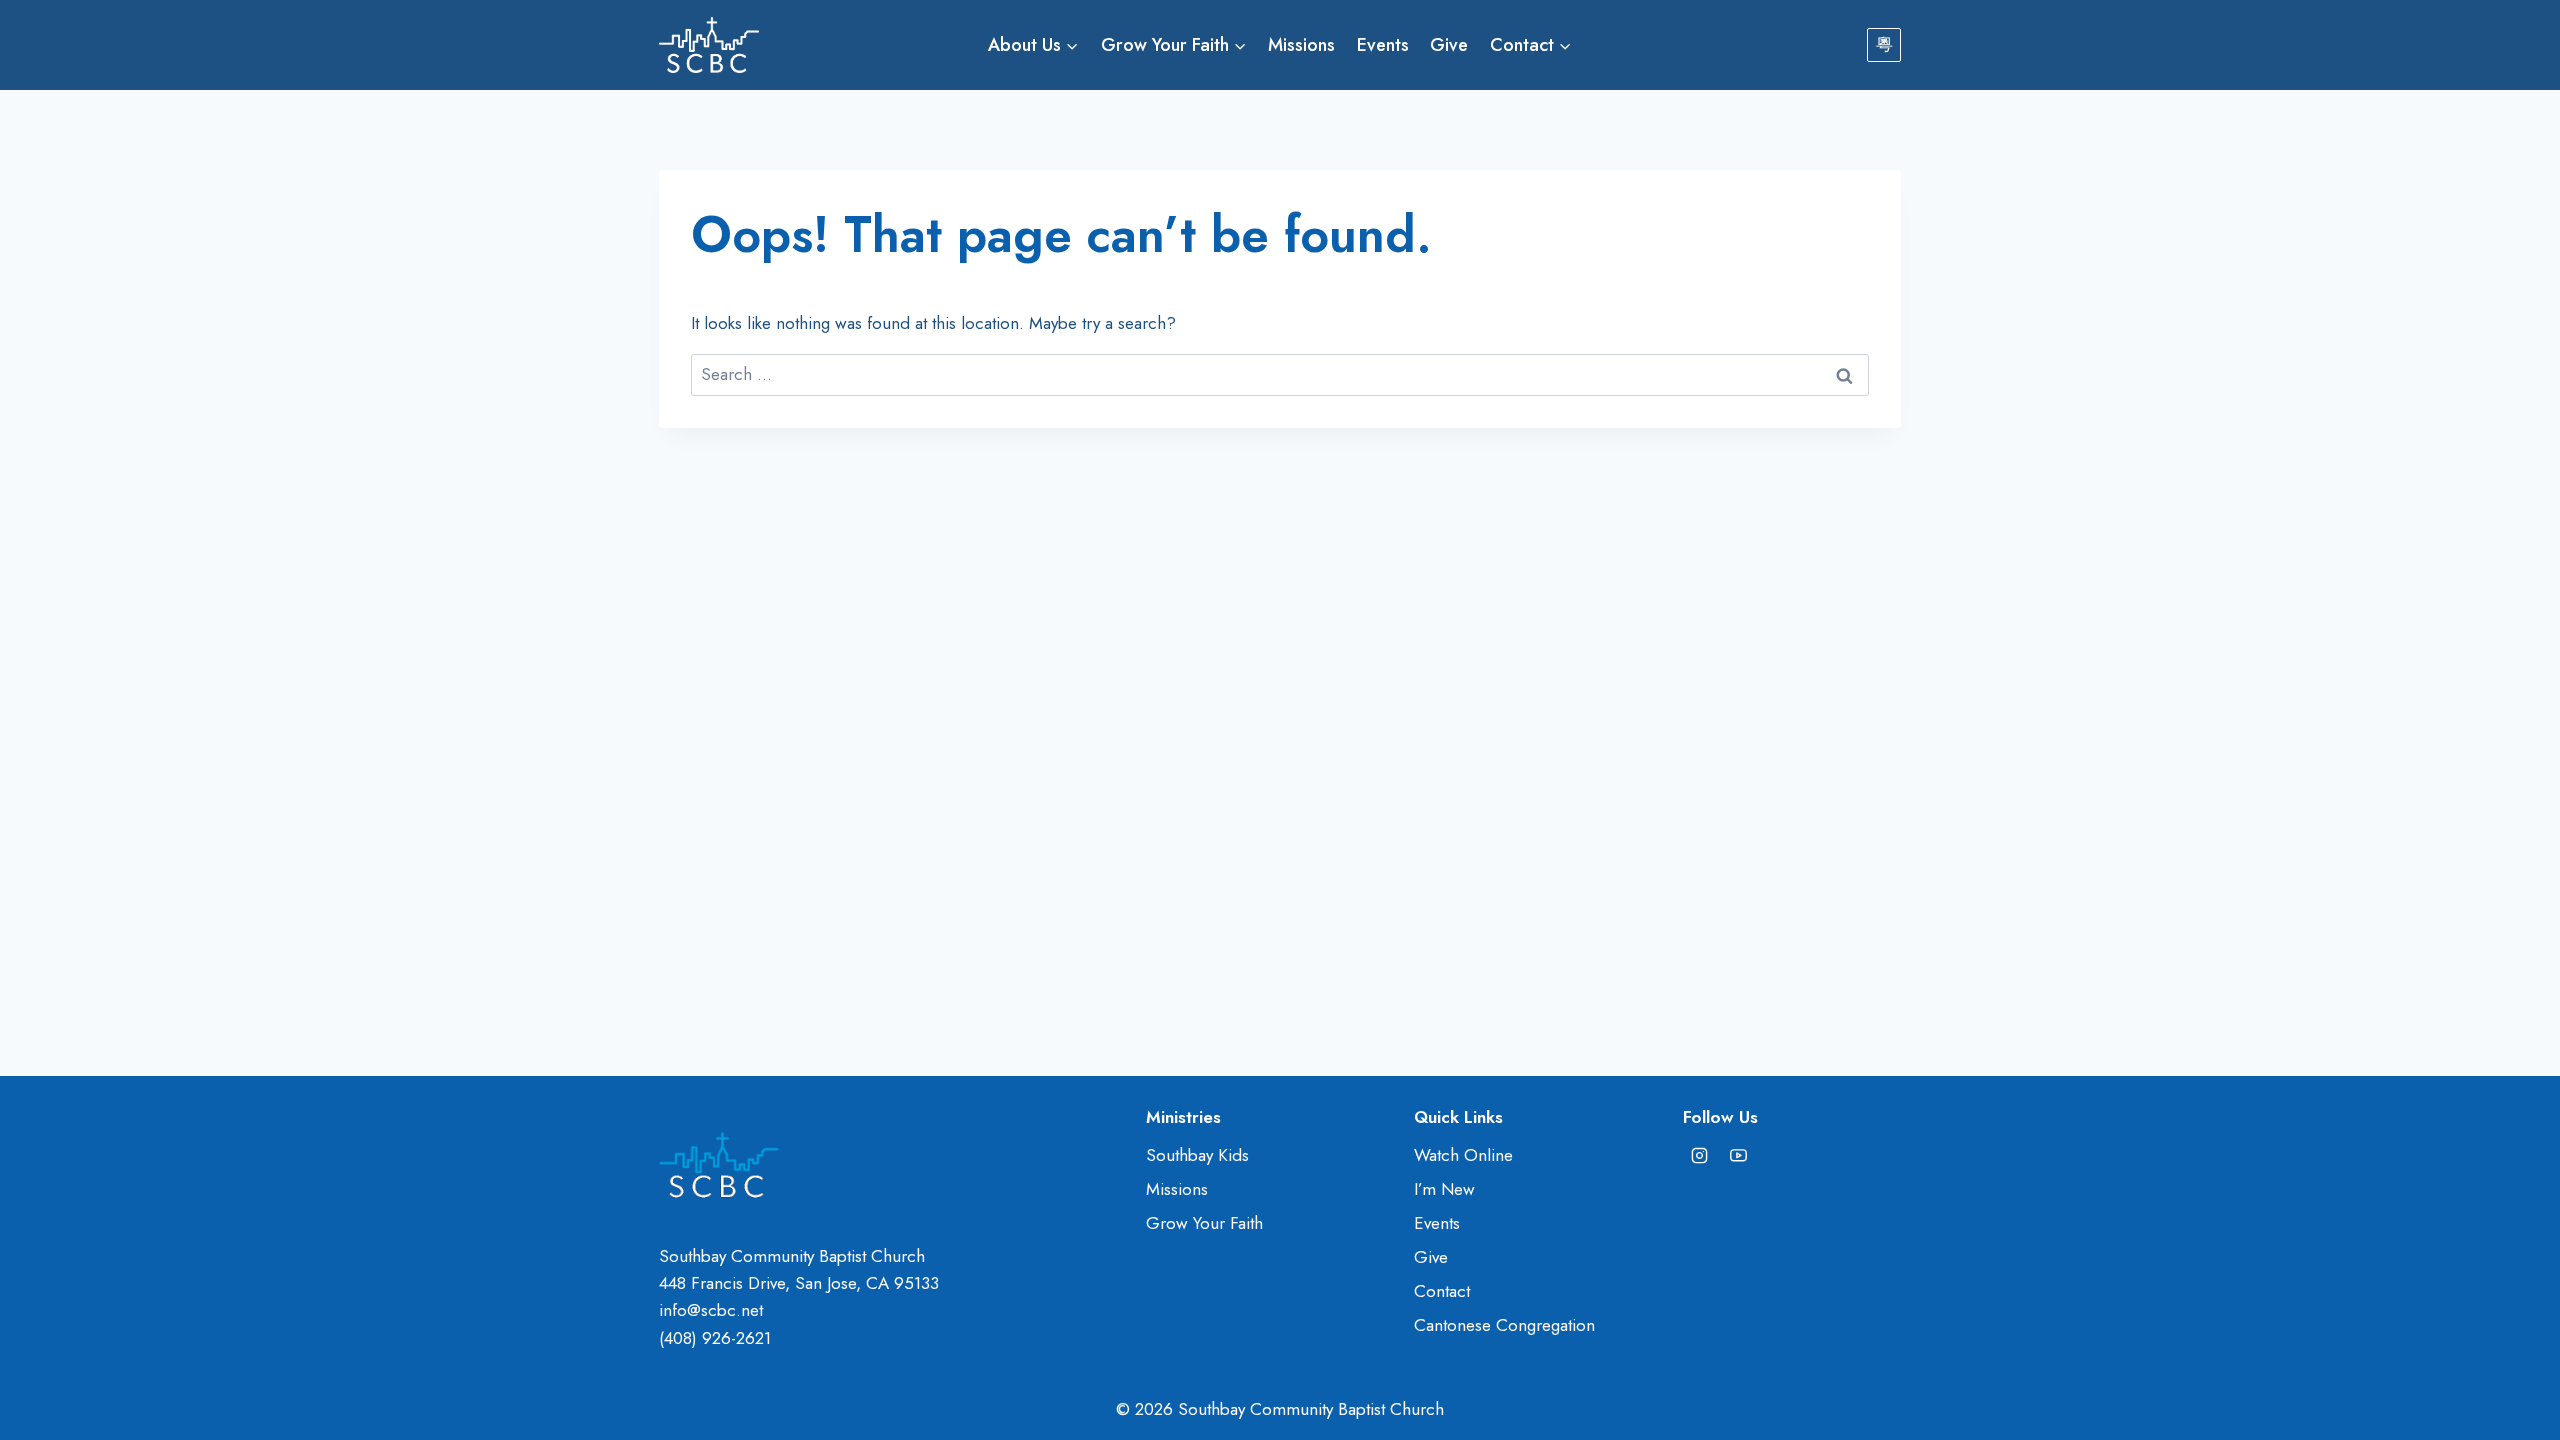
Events (1383, 45)
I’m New (1444, 1189)
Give (1449, 45)
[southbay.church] (1700, 1155)
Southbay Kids (1197, 1155)
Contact (1442, 1291)
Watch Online (1463, 1155)
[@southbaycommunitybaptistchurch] (1739, 1155)
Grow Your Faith (1204, 1223)
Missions (1301, 45)
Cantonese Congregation (1504, 1325)
